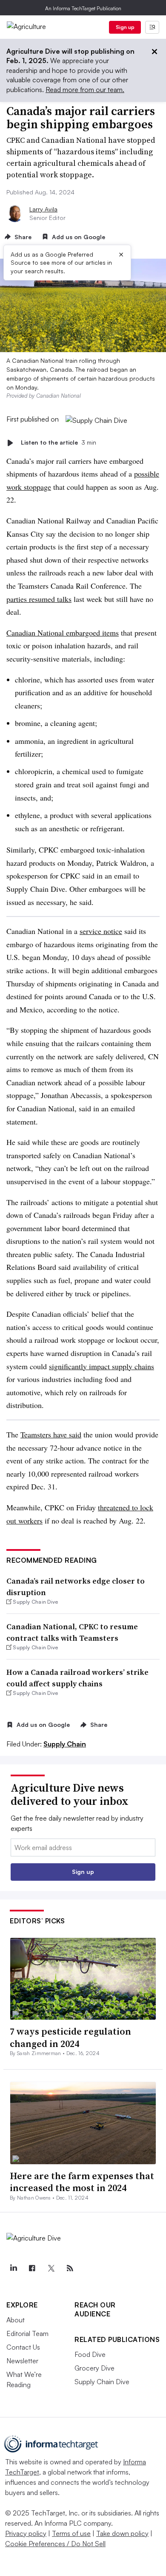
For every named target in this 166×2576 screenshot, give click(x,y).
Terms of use (71, 2533)
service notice (101, 931)
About (16, 2320)
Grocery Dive (94, 2368)
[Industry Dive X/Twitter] (51, 2268)
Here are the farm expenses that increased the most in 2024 (82, 2182)
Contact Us (23, 2347)
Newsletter (22, 2361)
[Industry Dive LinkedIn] (13, 2268)
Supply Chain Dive (102, 2382)
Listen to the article (59, 443)
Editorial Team (27, 2333)
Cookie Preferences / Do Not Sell (55, 2544)
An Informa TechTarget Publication (83, 8)
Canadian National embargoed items (63, 633)
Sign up (125, 27)
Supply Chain (65, 1744)
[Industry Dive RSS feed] (70, 2268)
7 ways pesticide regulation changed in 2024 (70, 2037)
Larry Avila (43, 209)
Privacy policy (26, 2533)
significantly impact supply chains (102, 1366)
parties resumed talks (39, 599)
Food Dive (90, 2354)
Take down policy (122, 2533)
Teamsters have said (51, 1434)
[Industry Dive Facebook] (32, 2268)
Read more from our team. (85, 90)
